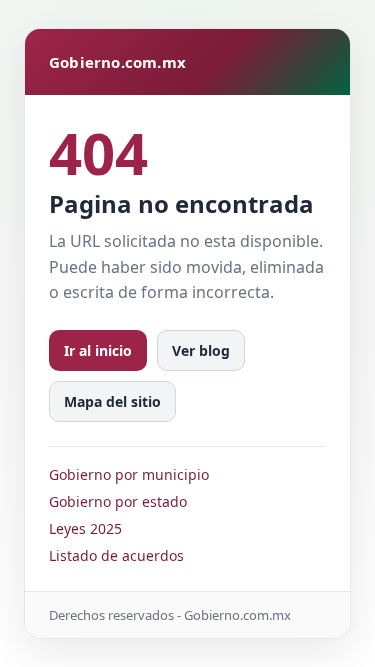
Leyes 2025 (85, 528)
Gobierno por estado (118, 501)
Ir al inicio (98, 350)
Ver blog (201, 350)
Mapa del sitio (112, 401)
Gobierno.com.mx (117, 62)
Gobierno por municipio (129, 474)
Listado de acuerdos (116, 555)
